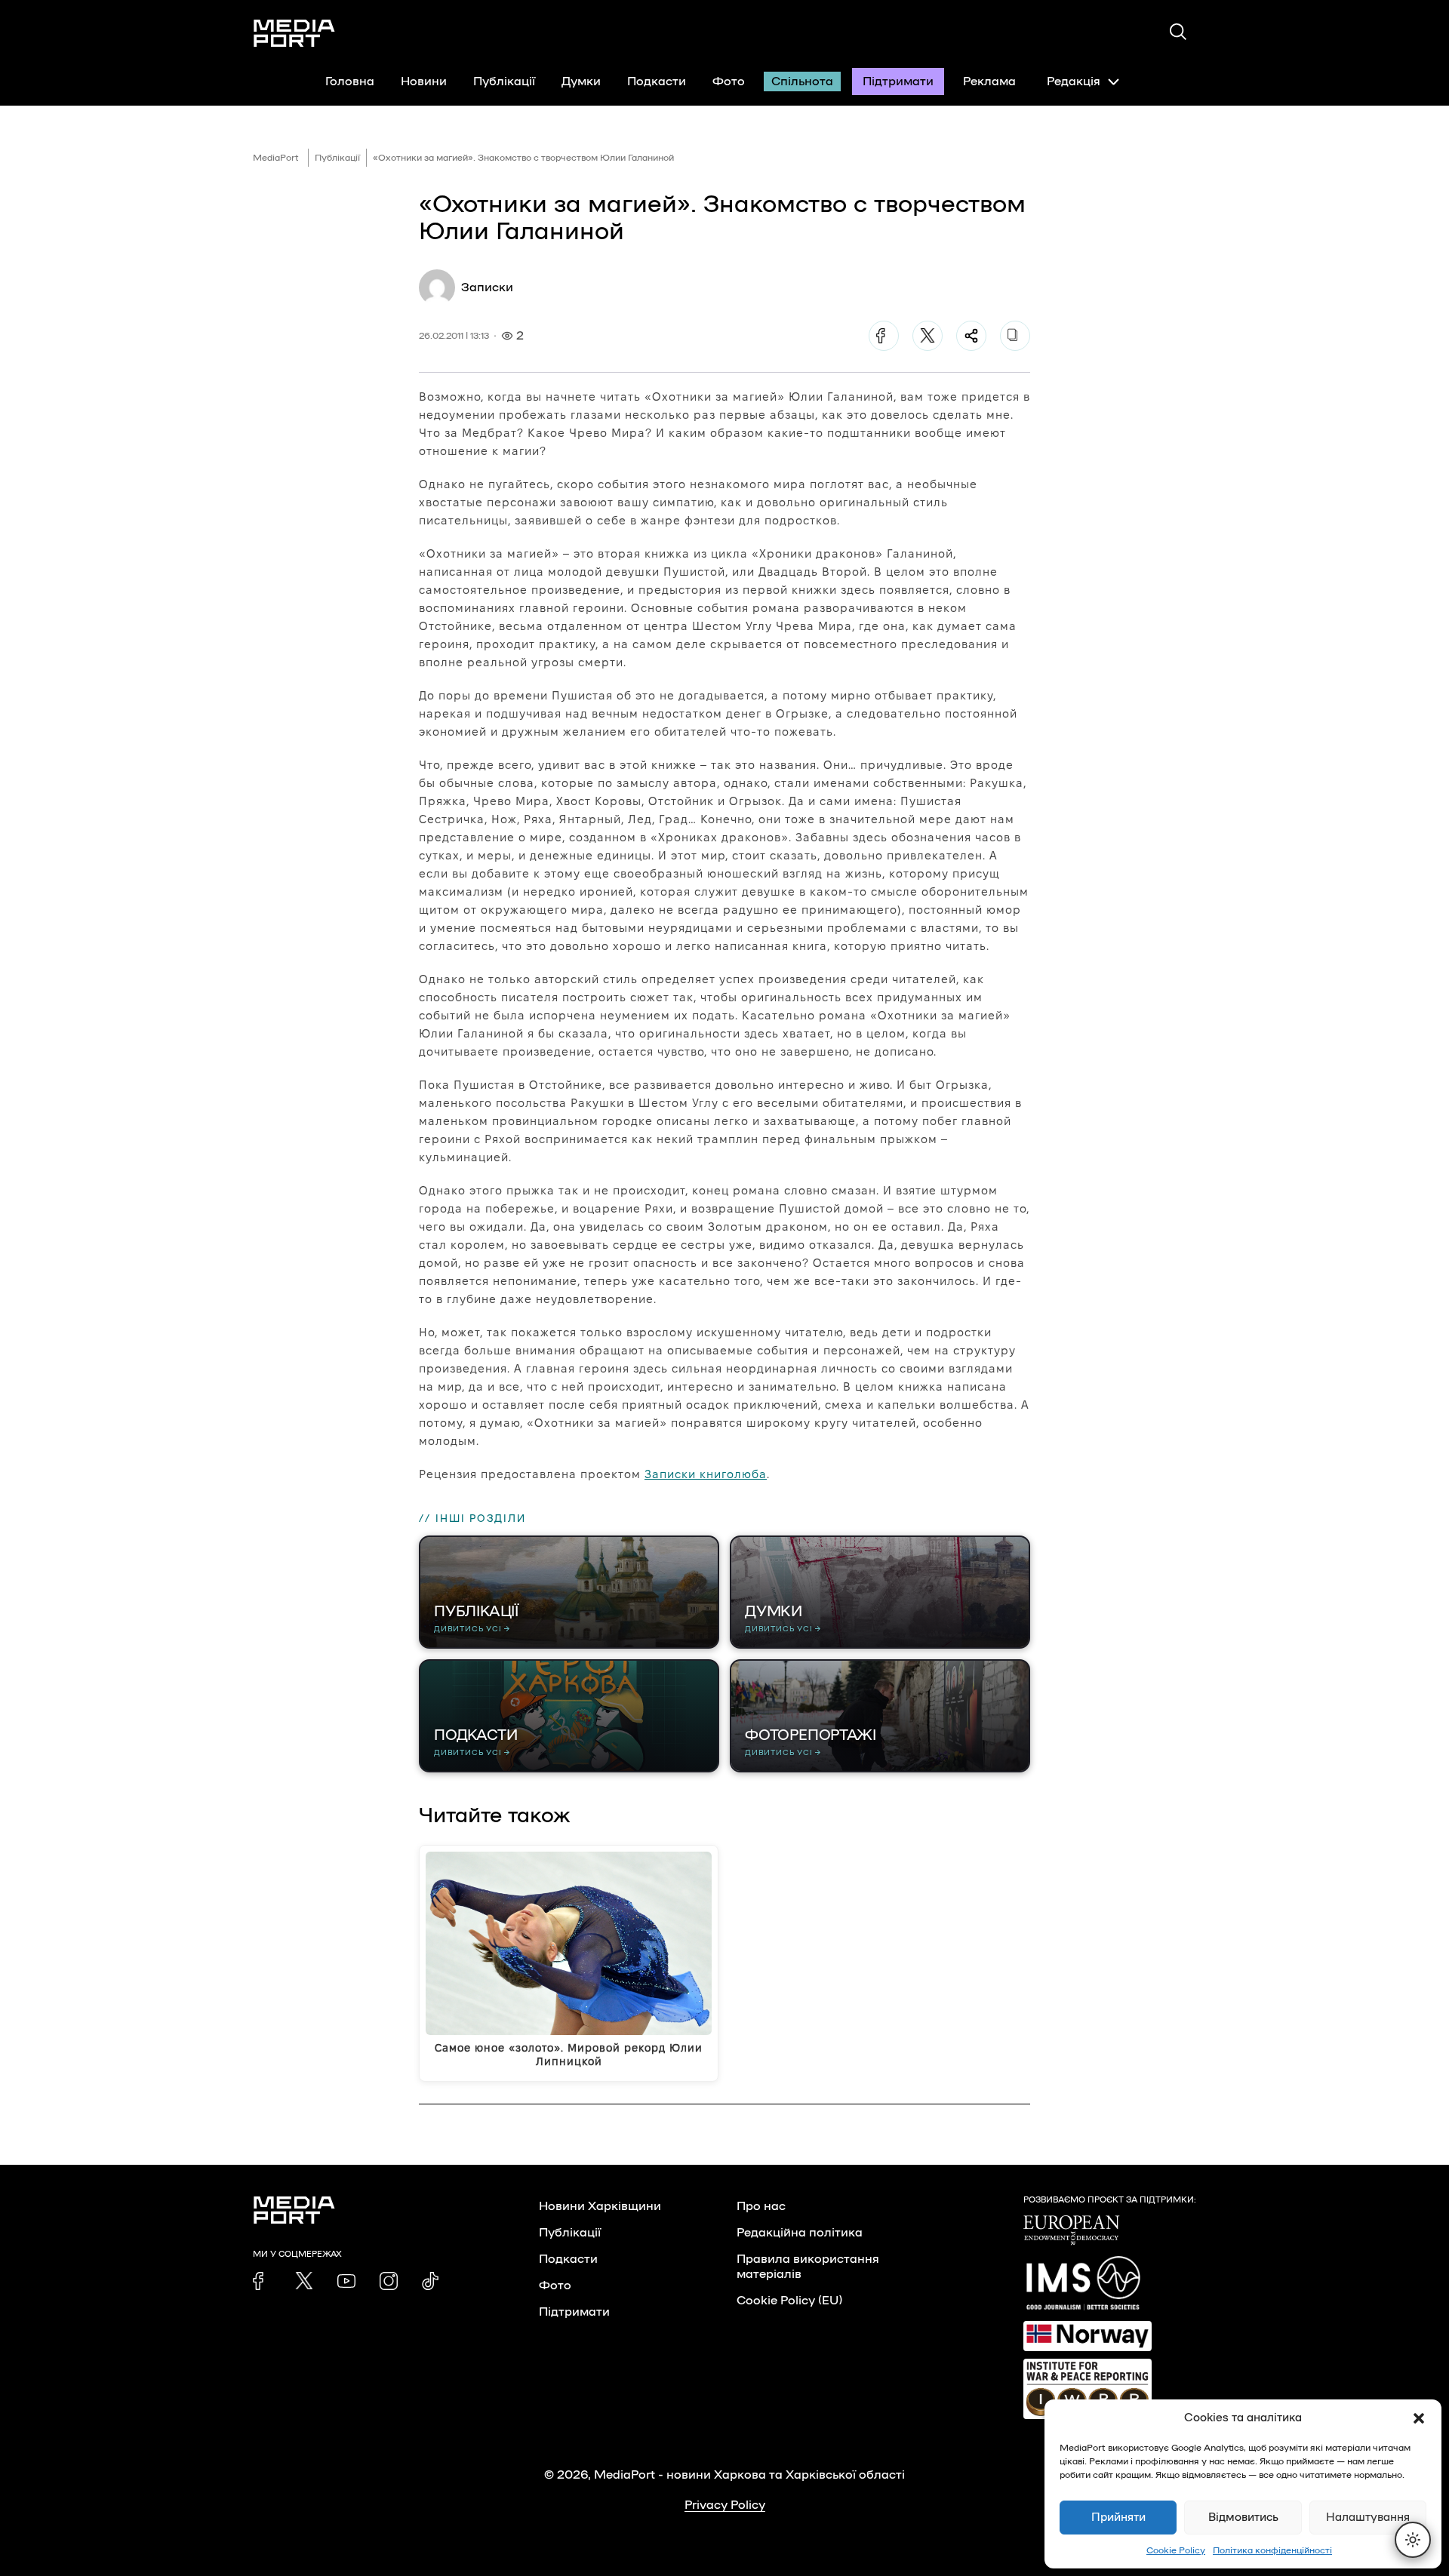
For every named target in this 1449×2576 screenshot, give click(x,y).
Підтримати (898, 81)
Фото (729, 81)
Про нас (761, 2206)
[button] (1419, 2418)
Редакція (1074, 81)
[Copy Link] (1015, 336)
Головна (350, 81)
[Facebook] (884, 336)
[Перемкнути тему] (1413, 2540)
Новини (424, 81)
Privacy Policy (725, 2505)
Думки (581, 81)
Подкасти (657, 81)
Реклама (989, 81)
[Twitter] (928, 336)
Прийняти (1118, 2518)
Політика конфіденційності (1272, 2550)
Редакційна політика (800, 2233)
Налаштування (1368, 2518)
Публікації (504, 81)
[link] (262, 2281)
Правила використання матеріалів (808, 2267)
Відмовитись (1243, 2518)
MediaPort (276, 158)
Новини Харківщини (600, 2206)
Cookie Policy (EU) (789, 2301)
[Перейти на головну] (294, 33)
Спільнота (802, 81)
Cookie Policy (1176, 2550)
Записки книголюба (706, 1474)
